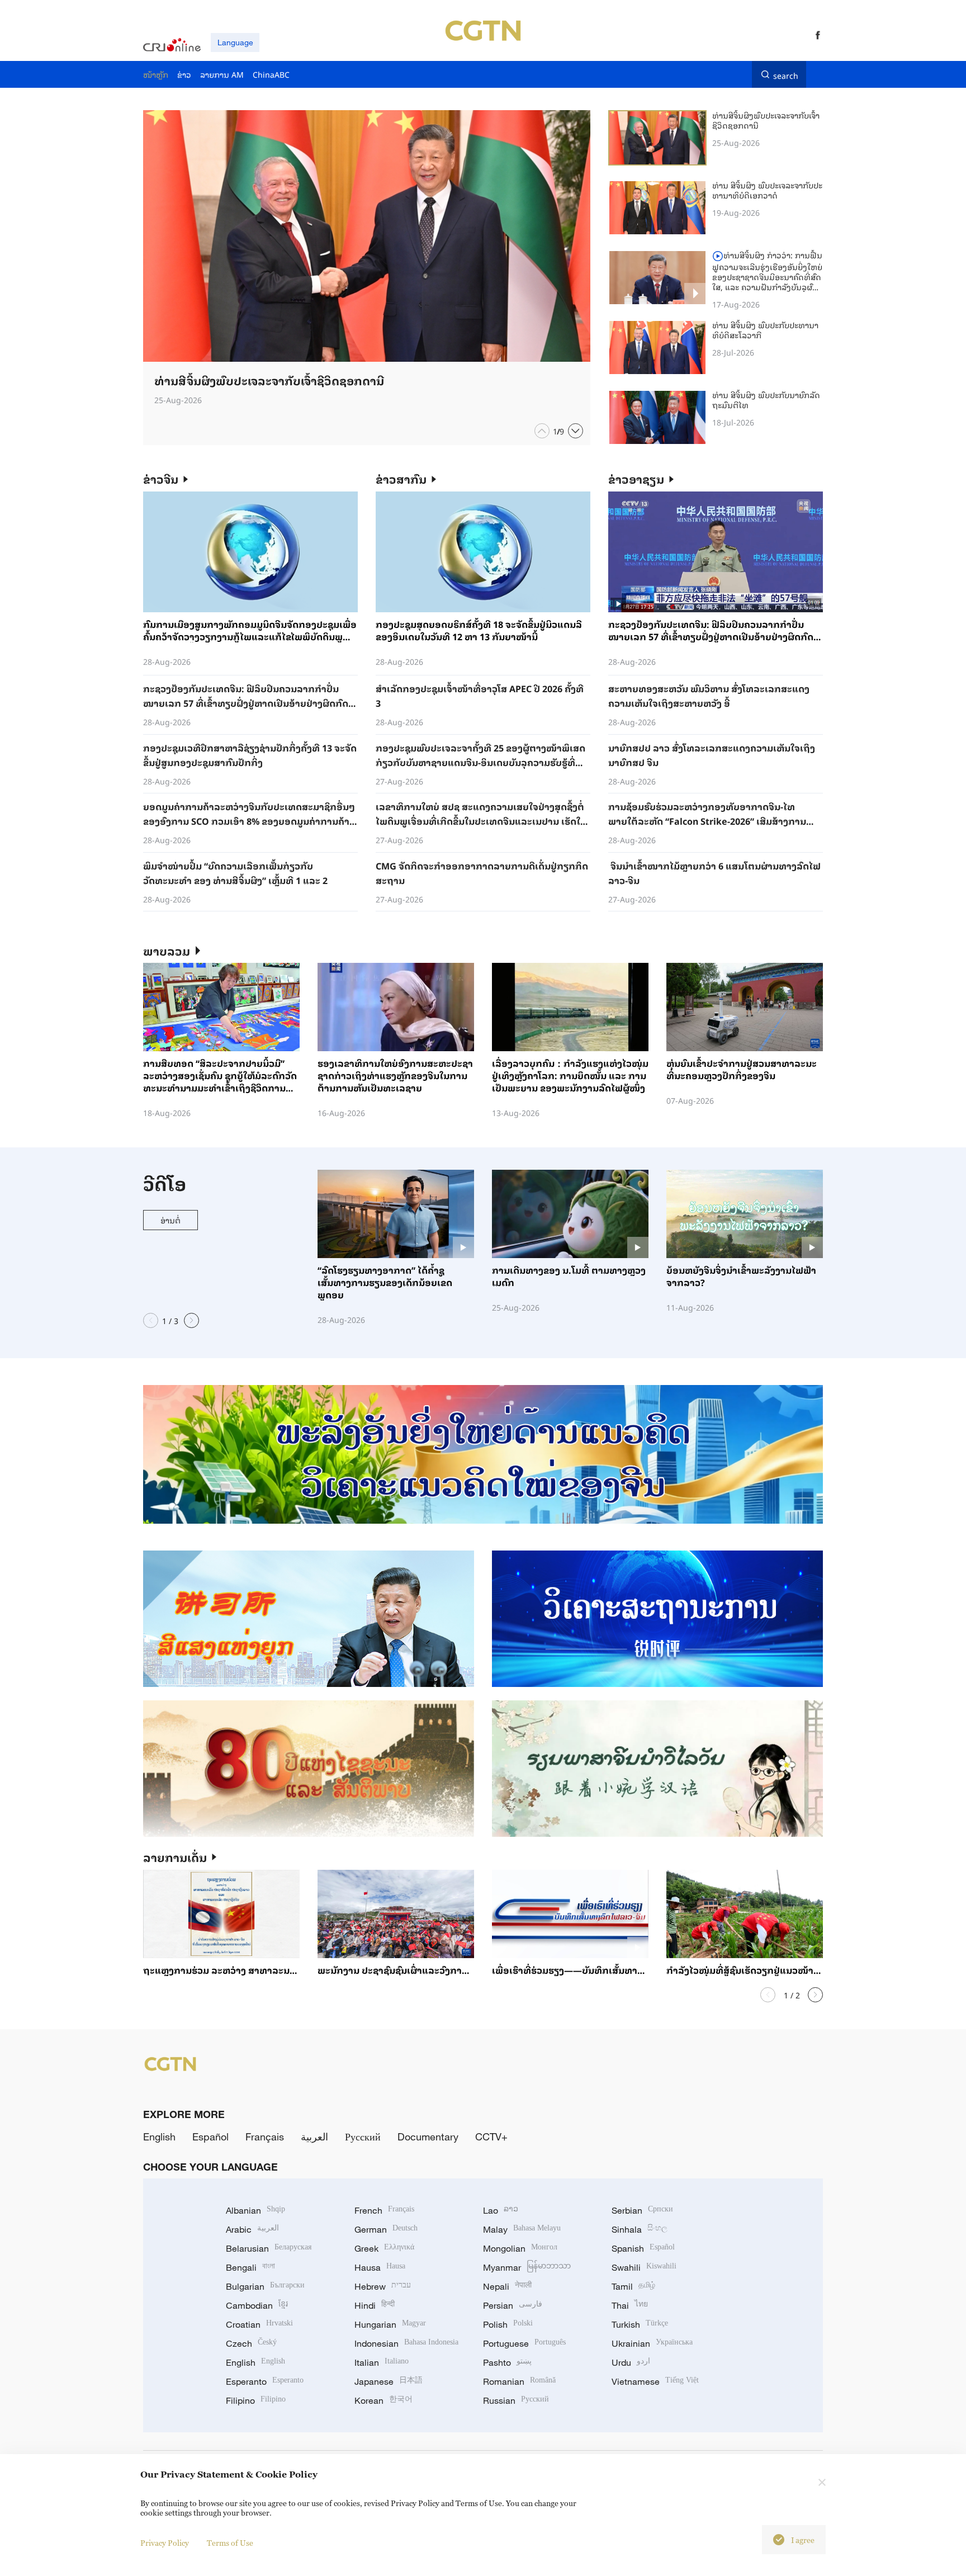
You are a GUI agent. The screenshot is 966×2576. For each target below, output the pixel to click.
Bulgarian (265, 2286)
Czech (251, 2343)
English (159, 2137)
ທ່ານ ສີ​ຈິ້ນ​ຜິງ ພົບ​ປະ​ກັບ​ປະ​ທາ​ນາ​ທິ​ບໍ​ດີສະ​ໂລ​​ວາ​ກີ (765, 330)
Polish (508, 2324)
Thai (630, 2305)
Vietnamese (655, 2381)
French (384, 2210)
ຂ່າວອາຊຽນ (636, 479)
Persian (513, 2305)
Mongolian (520, 2248)
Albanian (255, 2210)
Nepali (507, 2286)
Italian (382, 2362)
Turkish (640, 2324)
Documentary (428, 2137)
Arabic (252, 2229)
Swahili (644, 2267)
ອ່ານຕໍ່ (171, 1220)
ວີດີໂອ (165, 1183)
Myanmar (527, 2267)
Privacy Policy (165, 2543)
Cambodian (257, 2305)
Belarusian (269, 2248)
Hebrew (383, 2286)
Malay (522, 2229)
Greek (384, 2248)
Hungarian (390, 2324)
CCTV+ (491, 2137)
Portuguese (524, 2343)
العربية (314, 2137)
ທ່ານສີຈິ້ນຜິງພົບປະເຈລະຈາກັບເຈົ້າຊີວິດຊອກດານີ (766, 120)
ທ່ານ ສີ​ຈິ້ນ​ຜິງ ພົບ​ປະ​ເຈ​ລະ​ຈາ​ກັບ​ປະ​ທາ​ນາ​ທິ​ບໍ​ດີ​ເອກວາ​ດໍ (767, 190)
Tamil (633, 2286)
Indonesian (406, 2343)
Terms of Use (230, 2543)
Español (210, 2137)
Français (265, 2137)
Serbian (642, 2210)
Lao (501, 2210)
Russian (516, 2400)
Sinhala (640, 2229)
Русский (363, 2137)
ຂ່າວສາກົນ (401, 479)
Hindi (375, 2305)
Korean (383, 2400)
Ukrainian (652, 2343)
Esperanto (265, 2381)
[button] (542, 431)
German (386, 2229)
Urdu (631, 2362)
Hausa (380, 2267)
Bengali (250, 2267)
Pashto (507, 2362)
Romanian (519, 2381)
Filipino (256, 2400)
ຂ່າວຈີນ (161, 479)
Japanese (389, 2381)
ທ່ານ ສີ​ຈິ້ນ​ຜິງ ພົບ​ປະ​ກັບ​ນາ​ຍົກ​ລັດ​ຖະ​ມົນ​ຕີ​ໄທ (766, 400)
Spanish (643, 2248)
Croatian (259, 2324)
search (786, 74)
